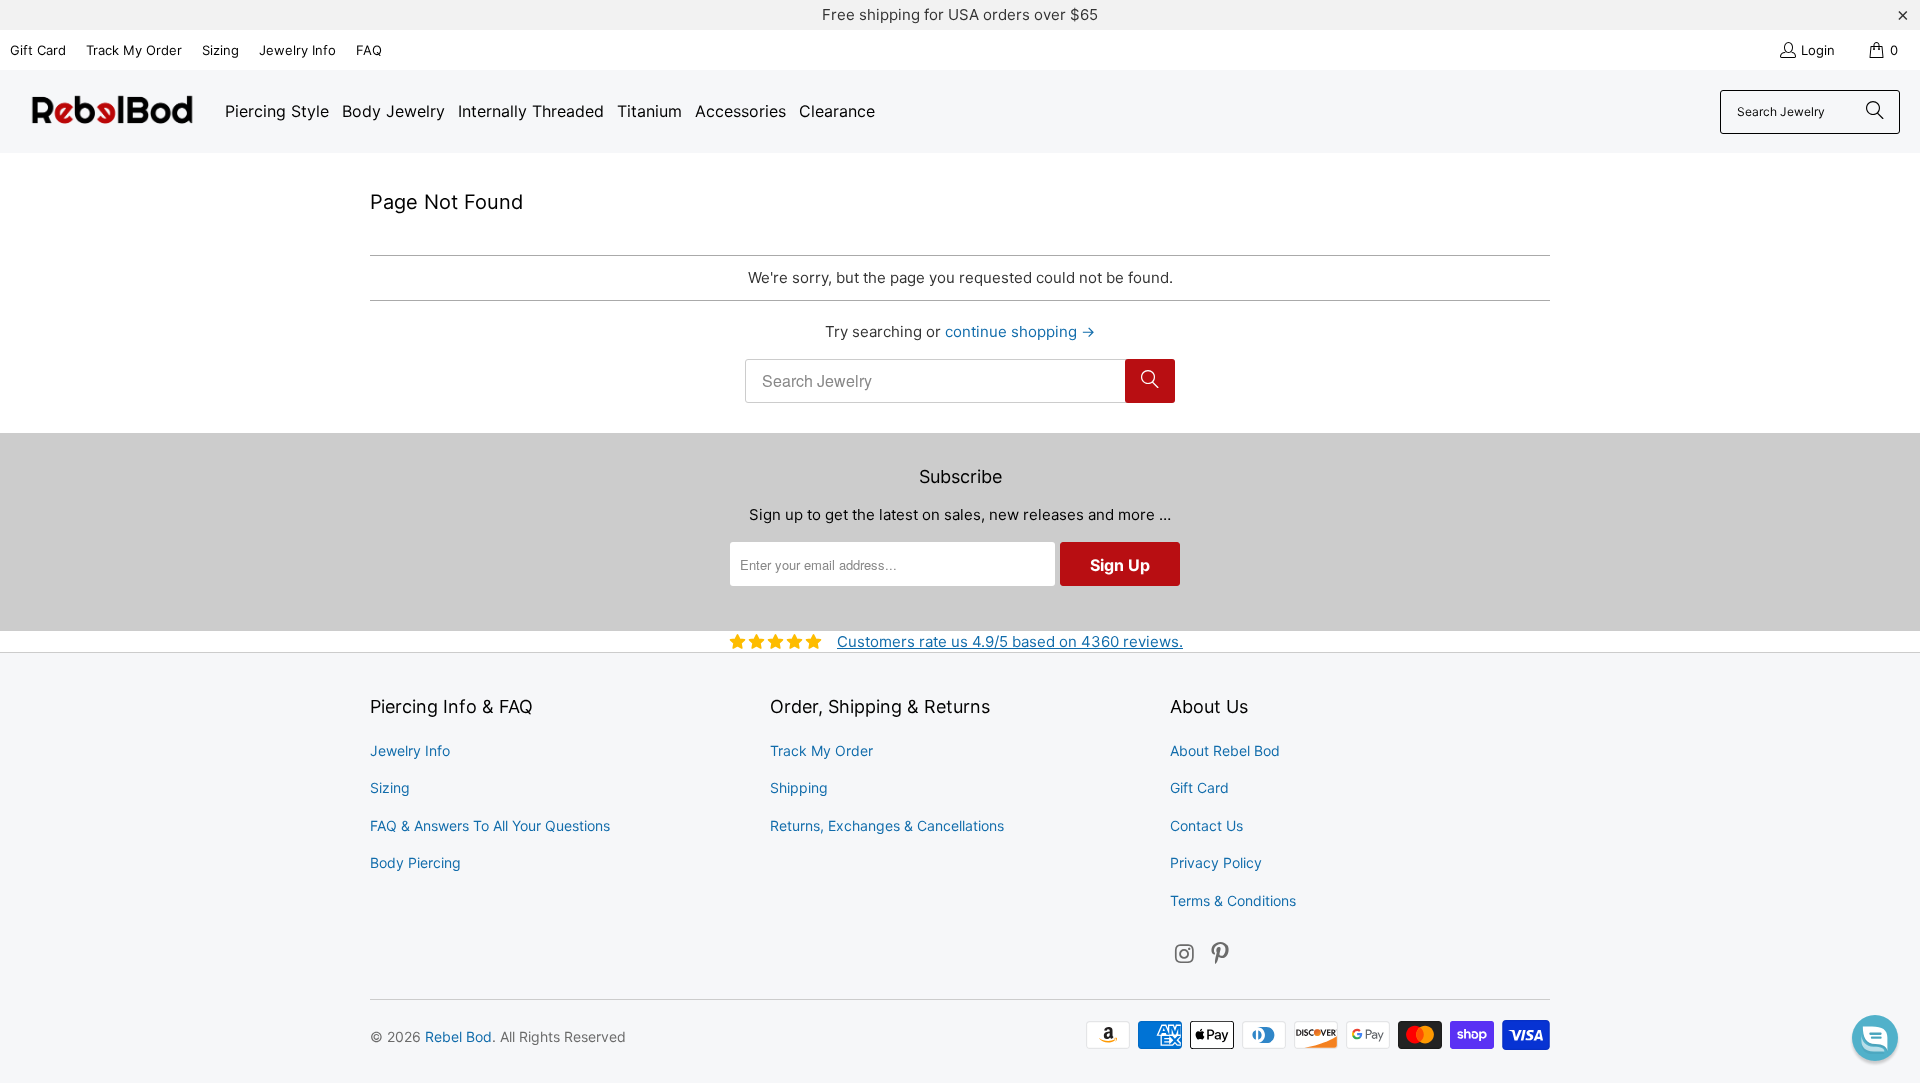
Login (1818, 50)
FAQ (369, 50)
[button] (1875, 1038)
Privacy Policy (1216, 862)
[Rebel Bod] (112, 111)
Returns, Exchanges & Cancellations (887, 825)
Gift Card (38, 50)
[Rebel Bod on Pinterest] (1221, 954)
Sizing (220, 50)
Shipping (799, 787)
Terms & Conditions (1233, 900)
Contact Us (1206, 825)
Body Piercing (415, 862)
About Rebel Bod (1225, 750)
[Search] (1875, 112)
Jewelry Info (297, 50)
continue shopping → (1020, 331)
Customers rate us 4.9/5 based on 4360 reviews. (1010, 641)
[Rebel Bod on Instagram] (1185, 954)
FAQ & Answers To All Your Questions (490, 825)
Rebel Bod (458, 1036)
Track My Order (134, 50)
